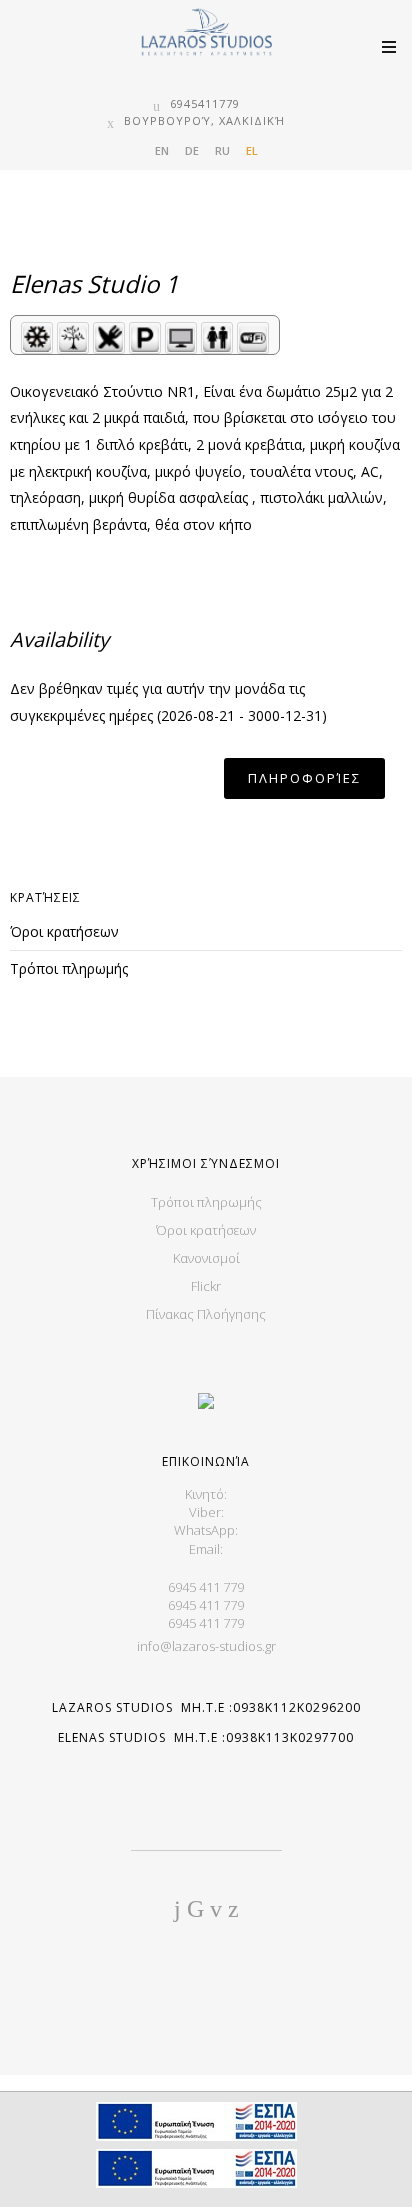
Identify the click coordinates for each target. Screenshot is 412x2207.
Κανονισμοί (206, 1258)
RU (222, 150)
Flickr (206, 1286)
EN (162, 150)
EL (252, 150)
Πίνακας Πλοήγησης (206, 1314)
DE (192, 150)
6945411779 (205, 103)
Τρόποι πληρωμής (69, 968)
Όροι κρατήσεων (64, 931)
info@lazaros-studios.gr (206, 1646)
